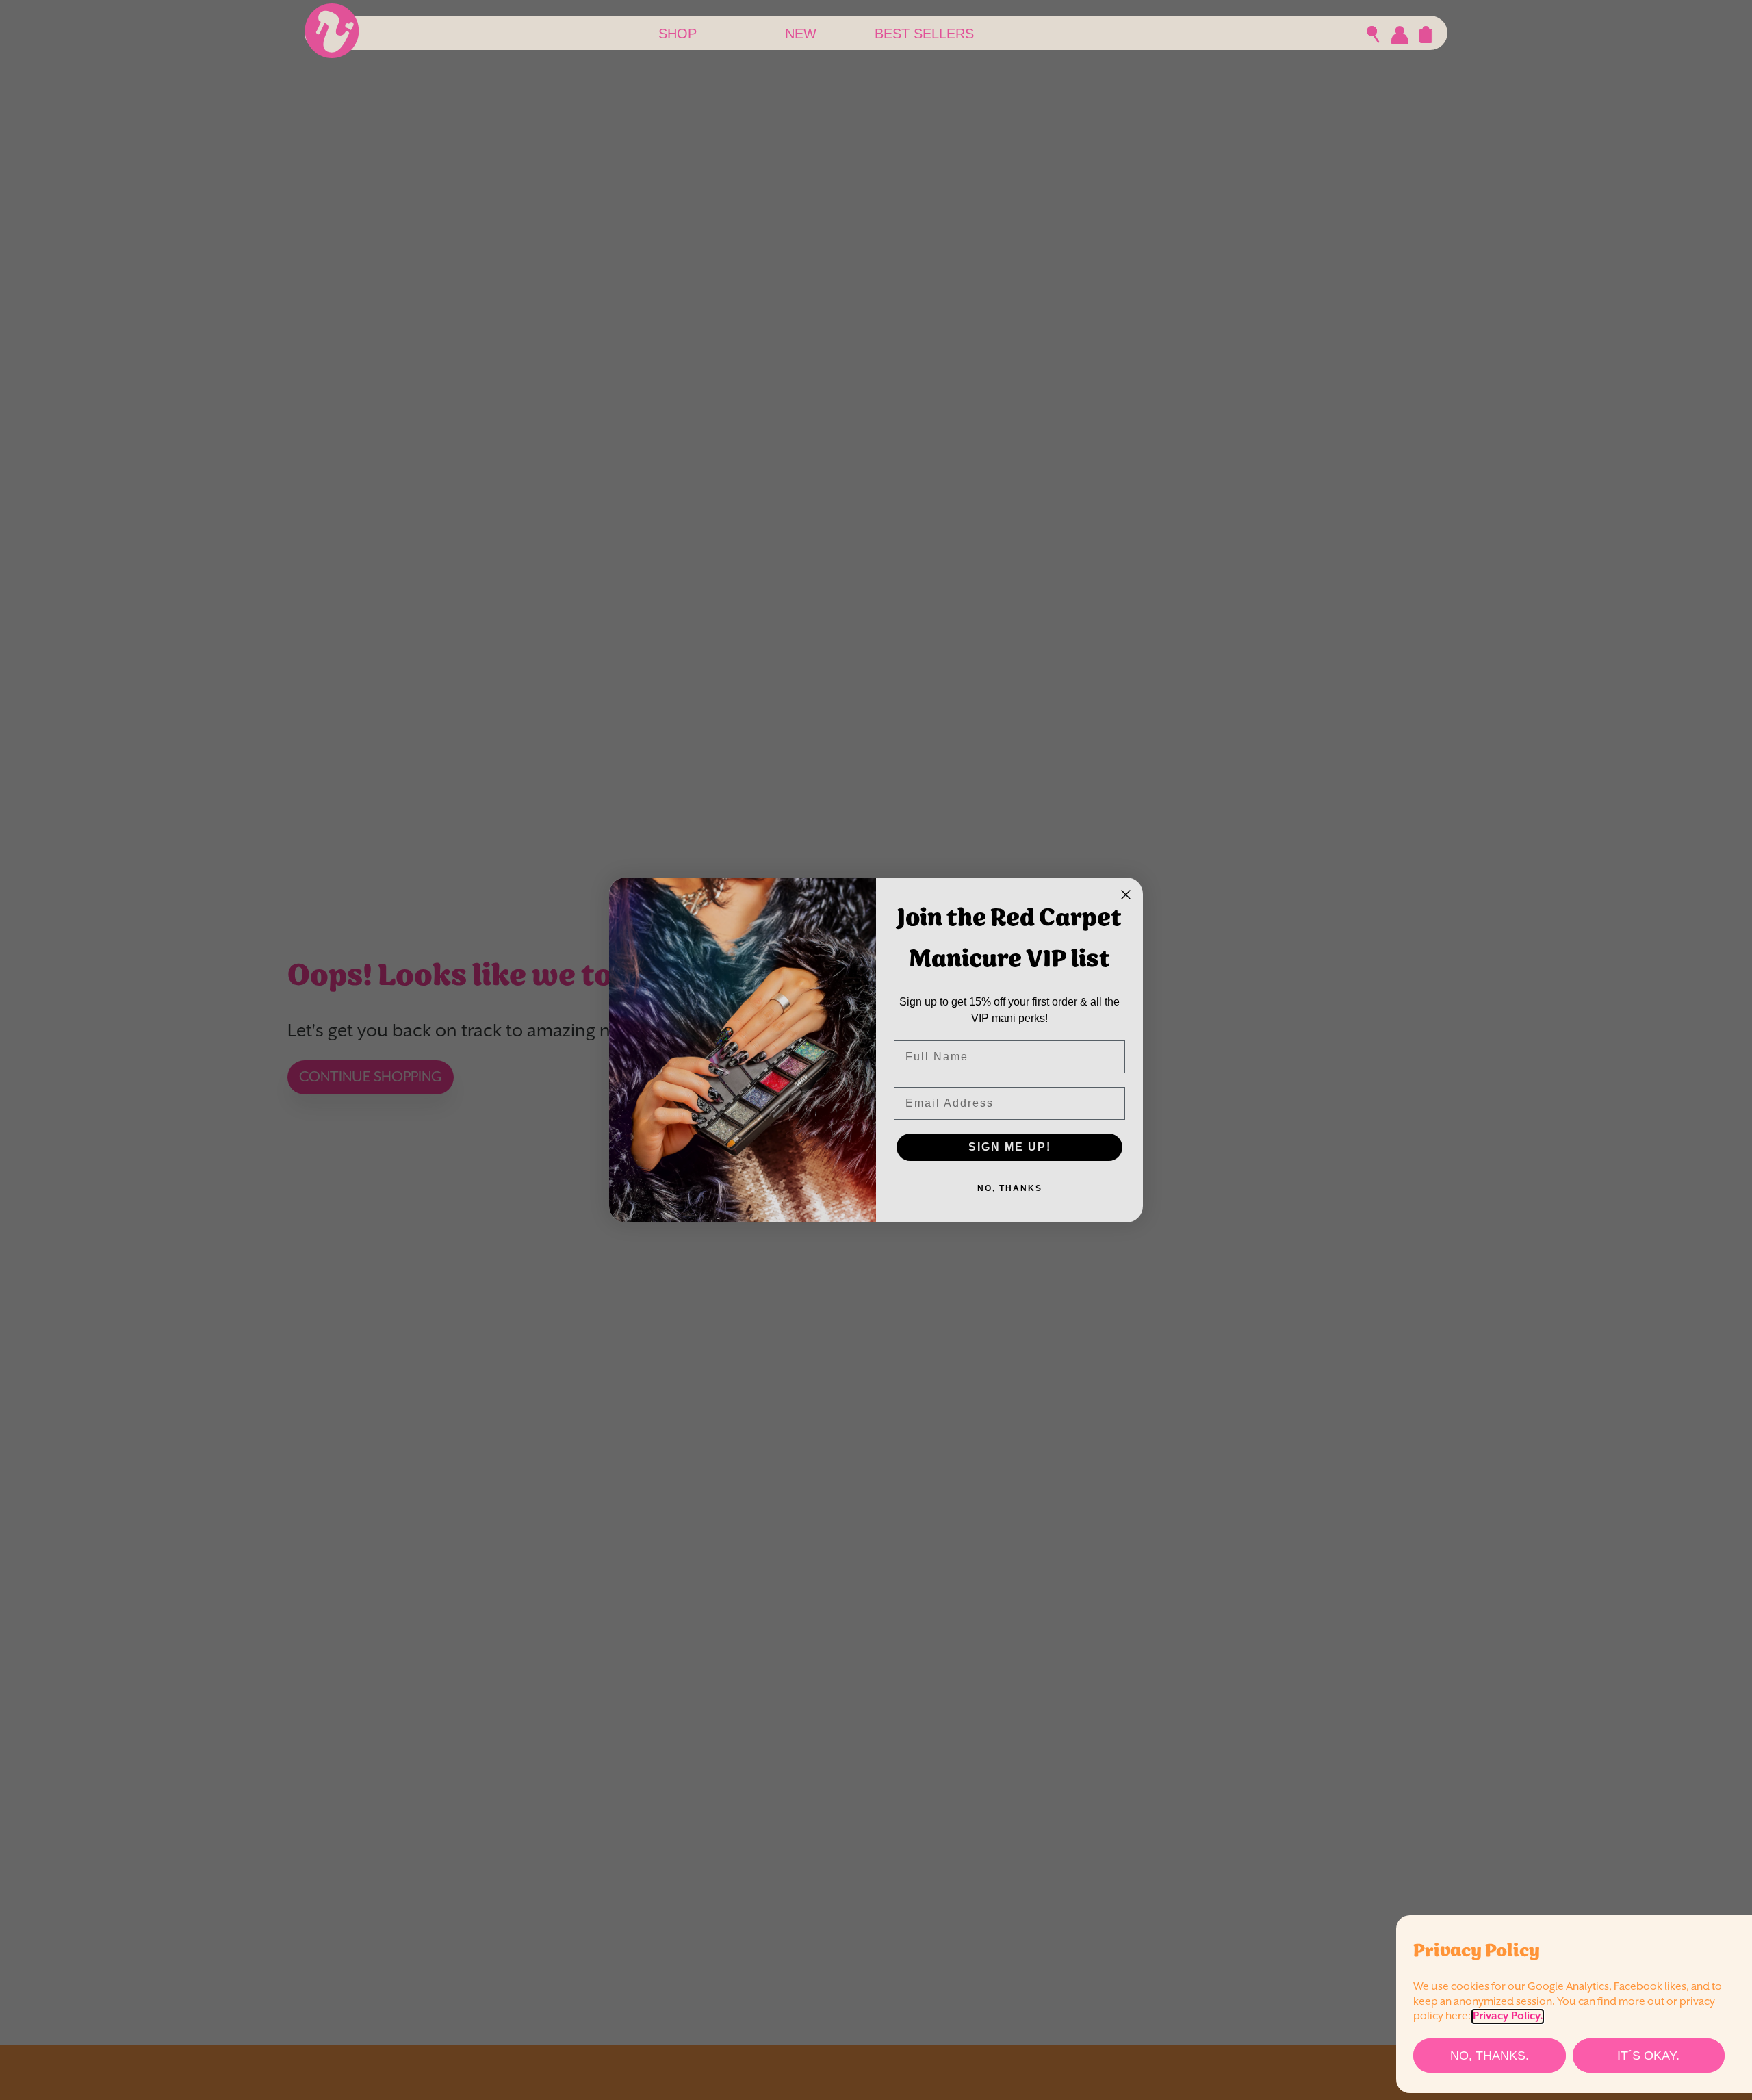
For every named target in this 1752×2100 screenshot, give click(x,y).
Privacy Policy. (1508, 2016)
